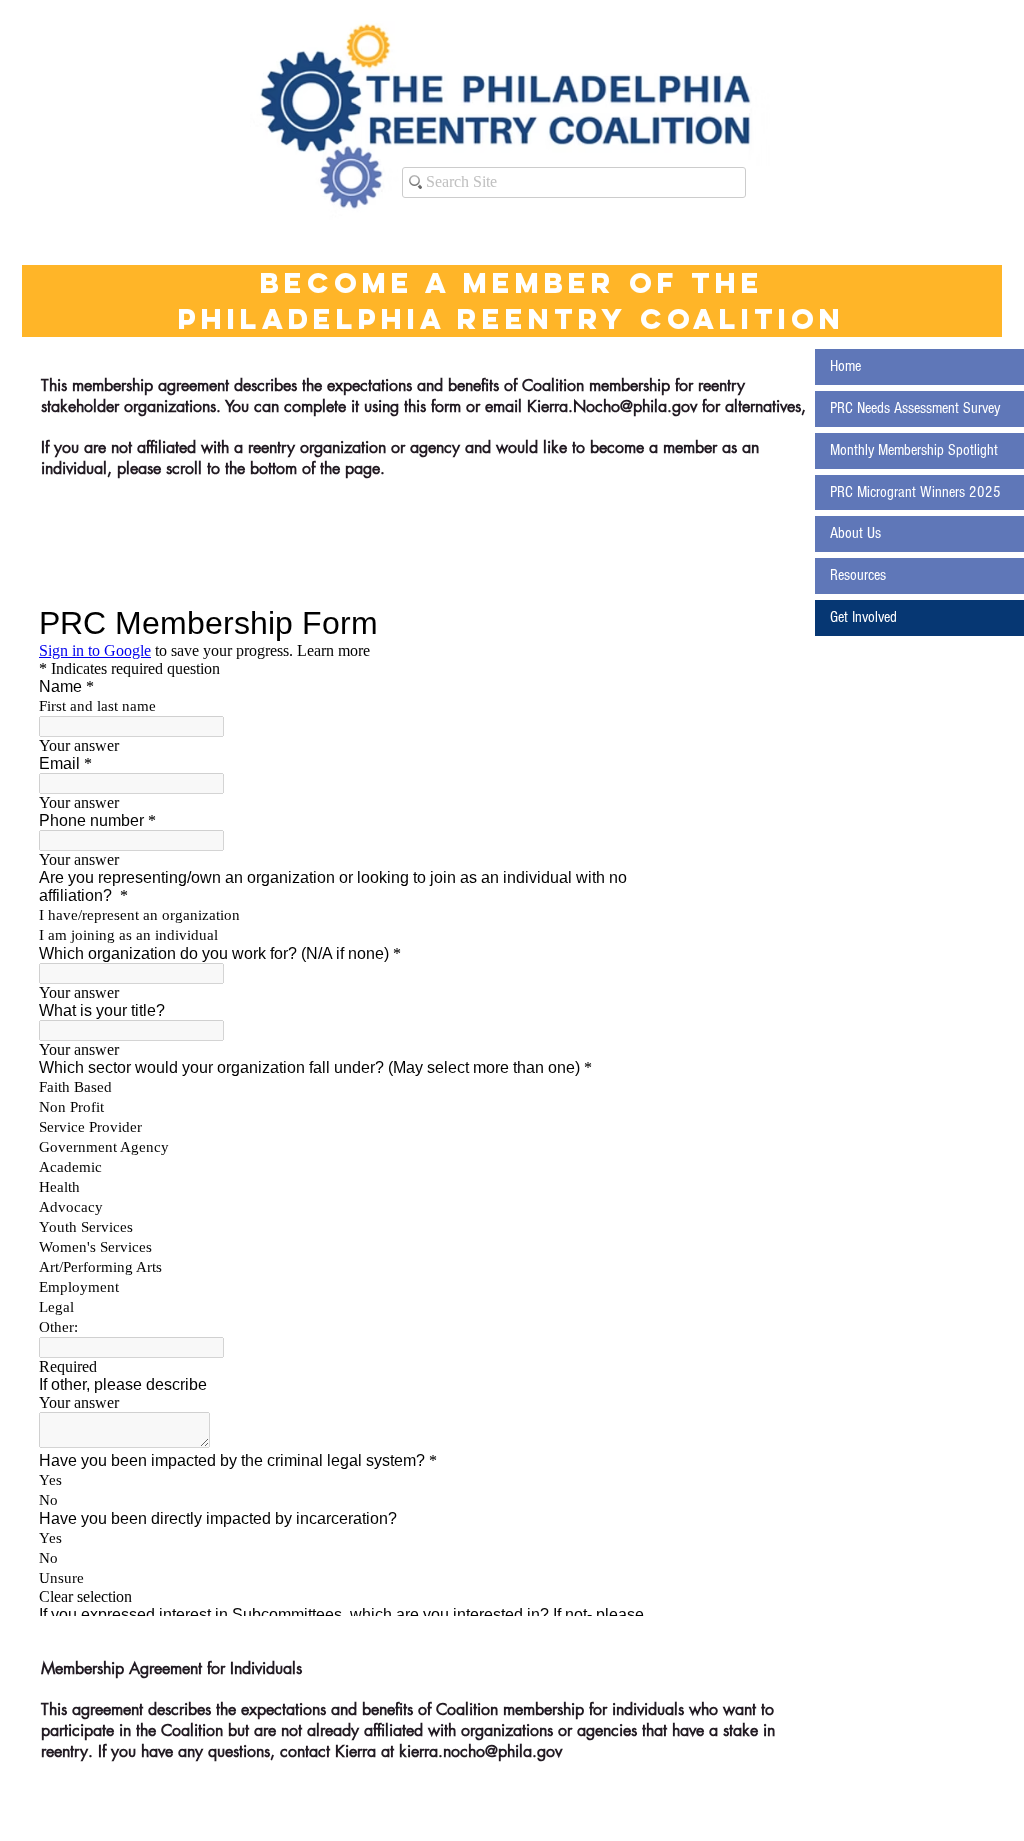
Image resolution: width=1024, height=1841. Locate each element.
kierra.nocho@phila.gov (480, 1751)
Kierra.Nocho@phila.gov (612, 406)
